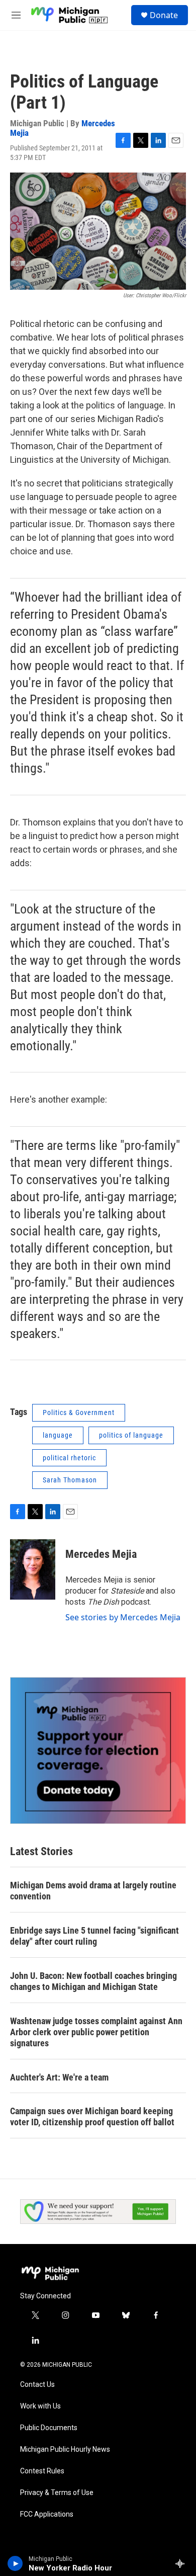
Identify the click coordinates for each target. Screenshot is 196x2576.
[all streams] (183, 2563)
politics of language (131, 1435)
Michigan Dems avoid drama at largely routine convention (93, 1891)
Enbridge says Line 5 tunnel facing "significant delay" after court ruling (94, 1936)
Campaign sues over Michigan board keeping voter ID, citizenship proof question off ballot (92, 2116)
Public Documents (49, 2428)
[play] (15, 2563)
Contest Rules (42, 2471)
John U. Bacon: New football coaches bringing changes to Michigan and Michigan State (93, 1981)
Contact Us (37, 2385)
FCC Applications (47, 2514)
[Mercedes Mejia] (33, 1569)
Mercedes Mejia (101, 1554)
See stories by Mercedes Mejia (123, 1617)
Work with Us (40, 2406)
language (58, 1435)
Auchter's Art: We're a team (59, 2077)
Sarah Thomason (70, 1480)
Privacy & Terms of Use (57, 2493)
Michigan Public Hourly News (65, 2449)
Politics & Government (79, 1412)
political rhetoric (69, 1458)
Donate (164, 15)
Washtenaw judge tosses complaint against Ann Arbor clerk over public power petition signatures (96, 2032)
